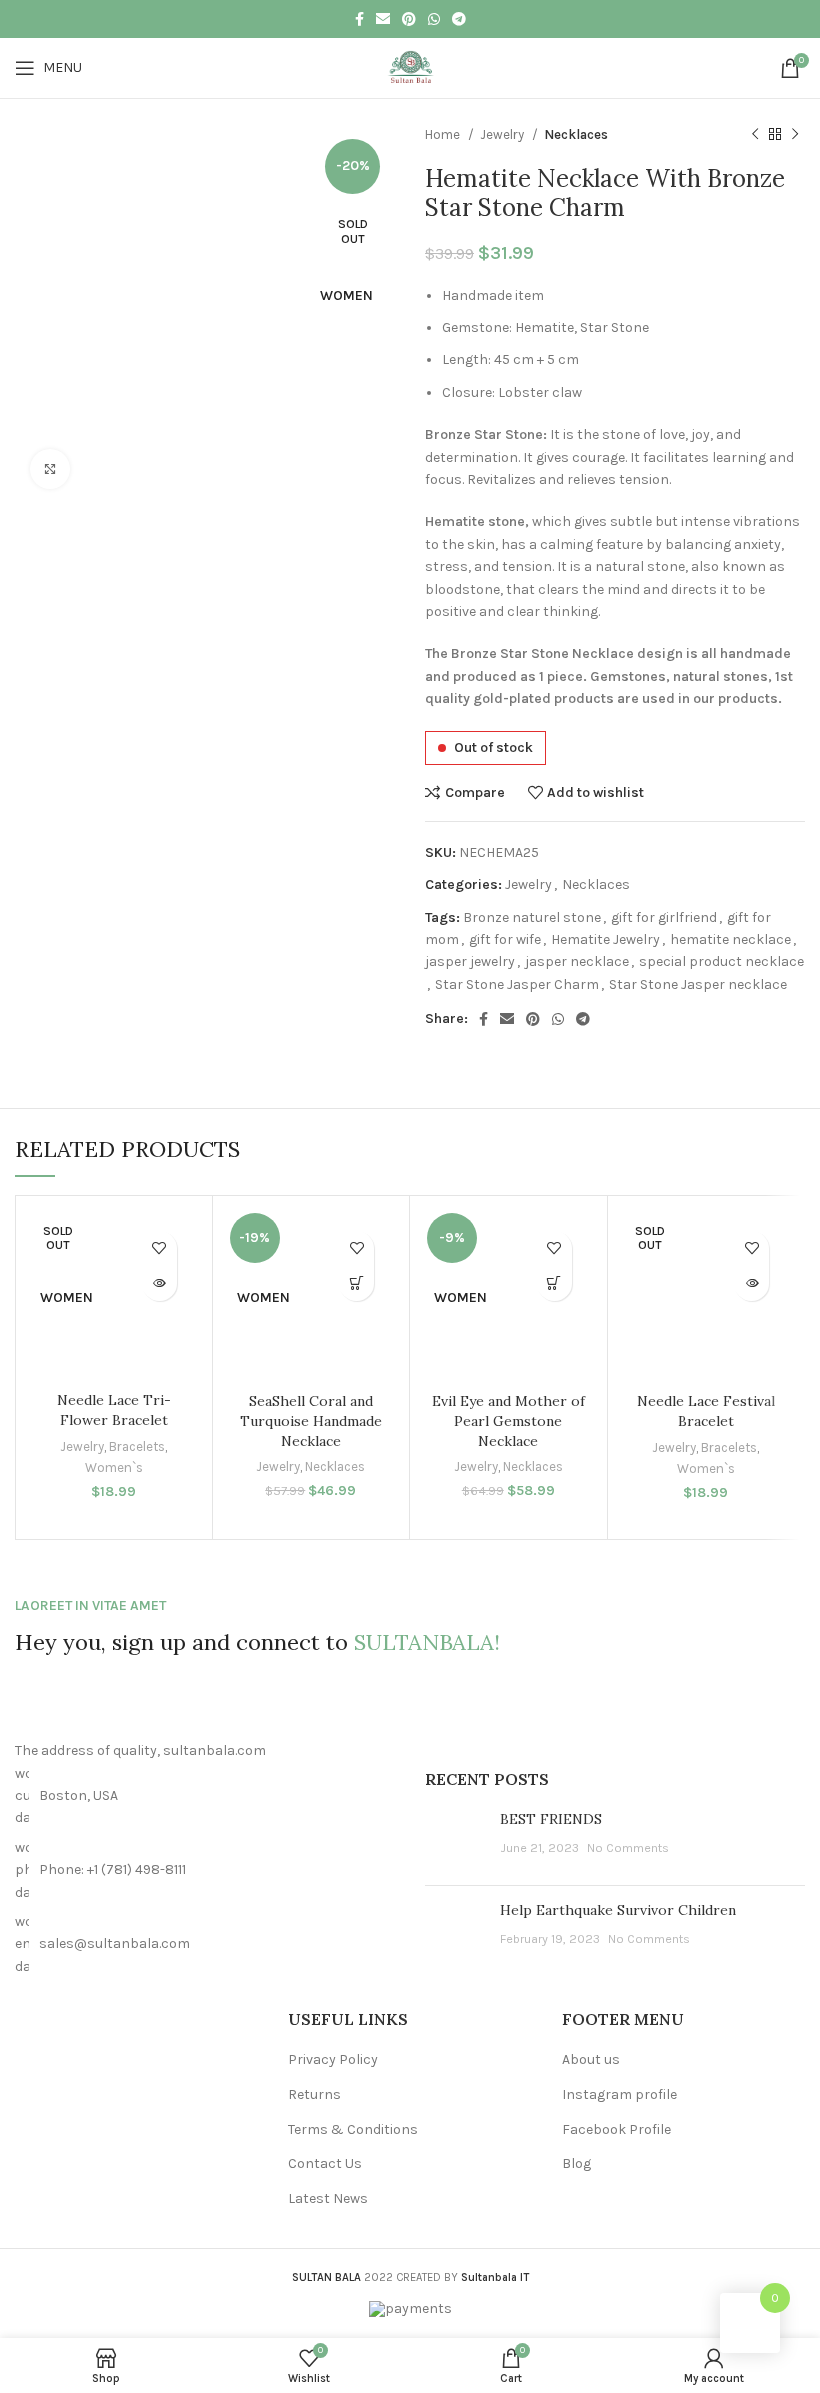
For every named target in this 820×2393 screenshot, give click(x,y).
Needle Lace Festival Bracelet (706, 1411)
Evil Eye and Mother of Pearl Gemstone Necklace (508, 1420)
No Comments (628, 1847)
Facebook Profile (616, 2129)
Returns (314, 2094)
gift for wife (505, 939)
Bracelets (137, 1446)
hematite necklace (730, 939)
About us (591, 2059)
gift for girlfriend (664, 917)
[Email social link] (383, 19)
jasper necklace (577, 961)
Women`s (114, 1467)
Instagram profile (619, 2094)
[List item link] (205, 1870)
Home (444, 134)
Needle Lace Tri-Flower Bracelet (114, 1410)
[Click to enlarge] (50, 469)
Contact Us (325, 2163)
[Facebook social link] (359, 19)
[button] (356, 1283)
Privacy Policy (333, 2059)
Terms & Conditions (353, 2129)
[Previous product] (755, 135)
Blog (576, 2163)
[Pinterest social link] (409, 19)
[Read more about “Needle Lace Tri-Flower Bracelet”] (159, 1283)
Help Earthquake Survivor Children (618, 1910)
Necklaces (576, 134)
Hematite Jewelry (605, 939)
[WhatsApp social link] (434, 19)
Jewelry (503, 134)
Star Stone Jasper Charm (517, 984)
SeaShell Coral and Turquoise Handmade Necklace (311, 1420)
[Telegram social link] (459, 19)
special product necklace (721, 961)
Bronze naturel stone (532, 917)
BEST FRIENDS (551, 1819)
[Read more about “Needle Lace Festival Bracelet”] (751, 1283)
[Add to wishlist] (159, 1248)
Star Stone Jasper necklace (698, 984)
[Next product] (795, 135)
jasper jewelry (470, 961)
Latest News (328, 2198)
